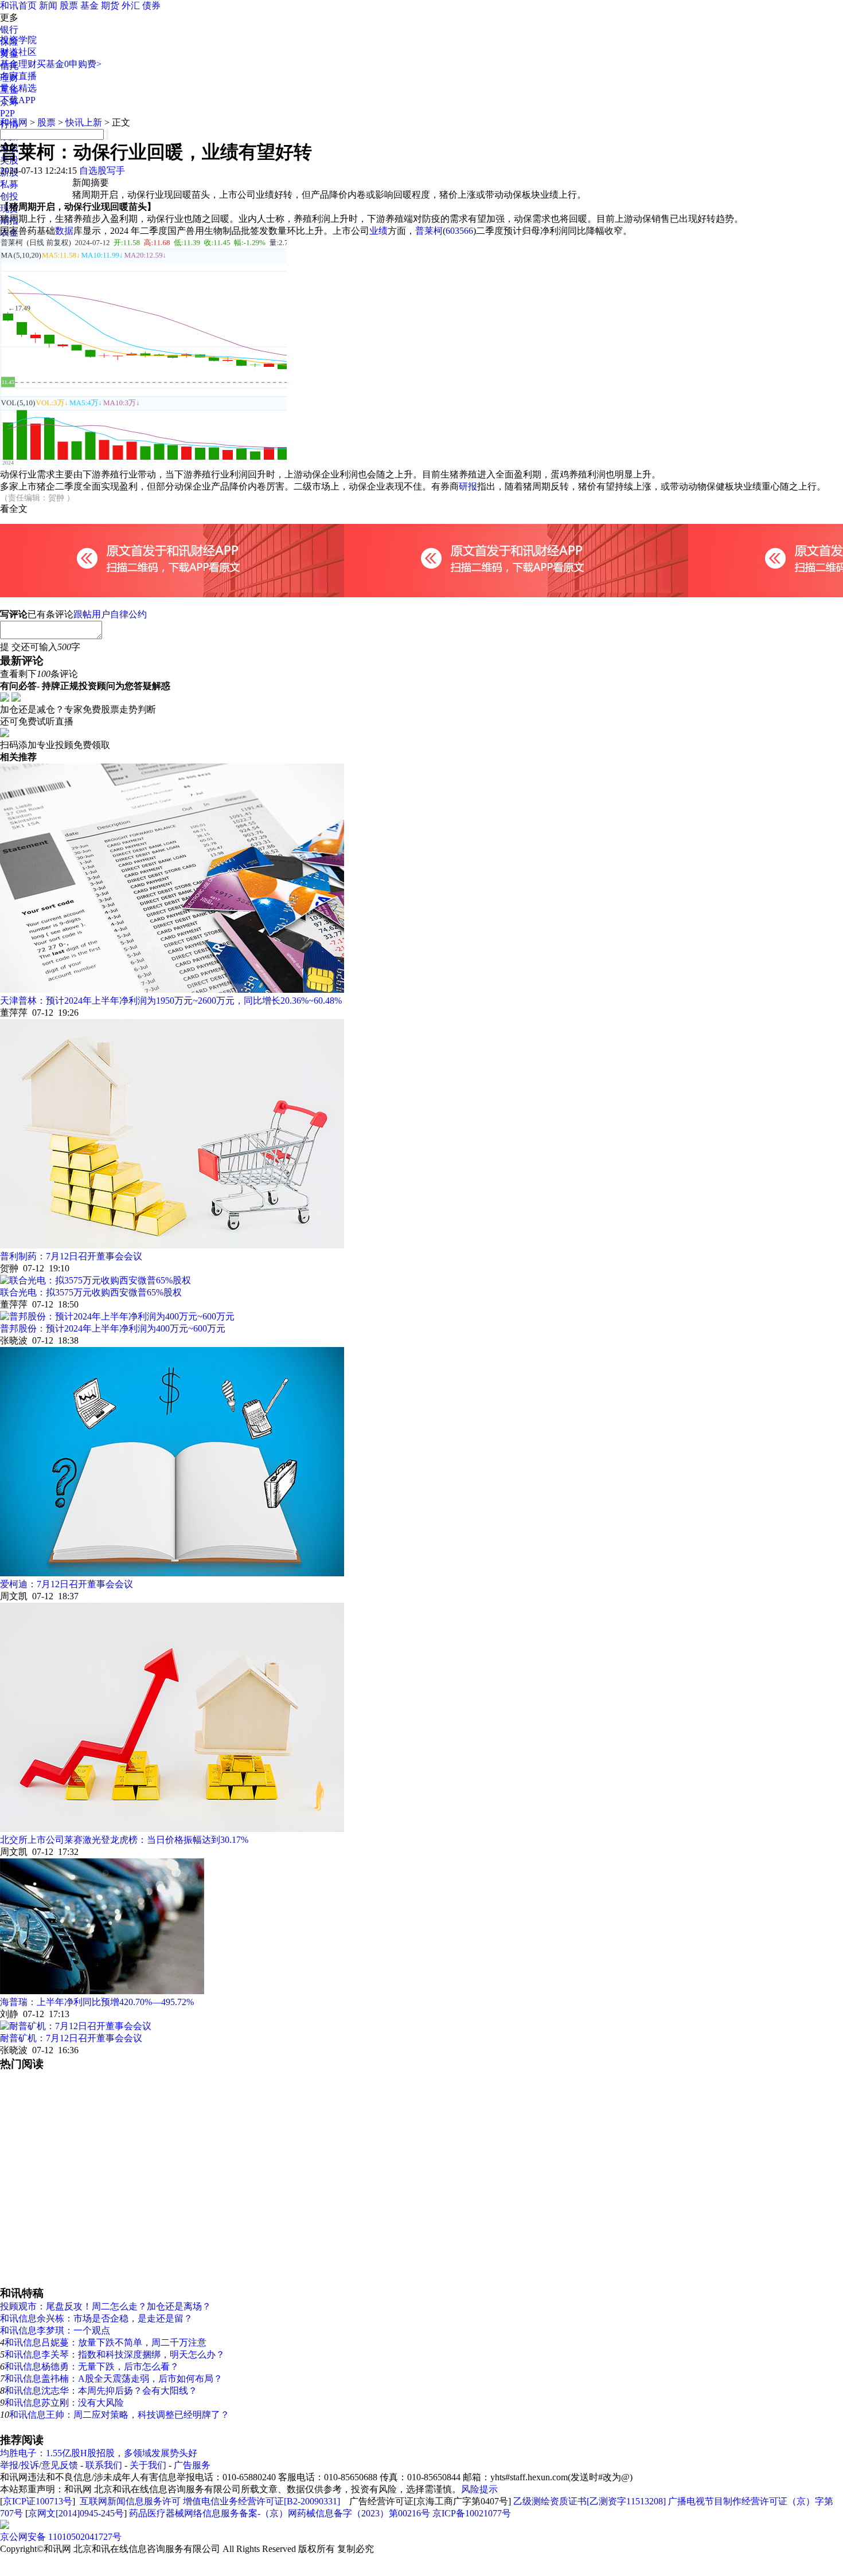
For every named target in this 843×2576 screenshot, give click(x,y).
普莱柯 (429, 231)
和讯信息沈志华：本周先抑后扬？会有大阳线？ (101, 2391)
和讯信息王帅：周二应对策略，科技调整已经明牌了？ (119, 2415)
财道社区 (18, 52)
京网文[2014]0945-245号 (76, 2513)
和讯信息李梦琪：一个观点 (55, 2330)
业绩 (378, 231)
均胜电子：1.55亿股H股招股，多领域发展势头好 (99, 2453)
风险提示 (479, 2489)
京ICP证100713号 (38, 2501)
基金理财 (18, 64)
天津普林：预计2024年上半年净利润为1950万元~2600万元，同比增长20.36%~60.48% (171, 1001)
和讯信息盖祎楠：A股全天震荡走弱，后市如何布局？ (114, 2379)
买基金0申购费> (69, 64)
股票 (69, 5)
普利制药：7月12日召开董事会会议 (71, 1256)
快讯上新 (84, 122)
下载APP (18, 100)
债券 (151, 5)
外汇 (131, 5)
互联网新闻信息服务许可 (130, 2501)
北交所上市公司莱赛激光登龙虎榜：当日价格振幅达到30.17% (124, 1840)
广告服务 (192, 2465)
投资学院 (18, 40)
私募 (9, 184)
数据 (64, 231)
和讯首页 (18, 5)
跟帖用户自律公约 (110, 614)
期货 (110, 5)
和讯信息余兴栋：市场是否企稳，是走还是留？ (96, 2318)
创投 (9, 196)
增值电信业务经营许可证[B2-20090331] (262, 2501)
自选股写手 (102, 171)
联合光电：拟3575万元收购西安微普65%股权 (91, 1292)
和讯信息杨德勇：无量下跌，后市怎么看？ (92, 2366)
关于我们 (148, 2465)
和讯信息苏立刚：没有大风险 (64, 2403)
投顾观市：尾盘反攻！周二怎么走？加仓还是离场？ (106, 2306)
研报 (468, 486)
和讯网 (14, 122)
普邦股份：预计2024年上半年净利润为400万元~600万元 (113, 1328)
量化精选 (18, 88)
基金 (89, 5)
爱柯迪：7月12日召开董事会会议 (67, 1584)
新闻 (48, 5)
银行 (9, 30)
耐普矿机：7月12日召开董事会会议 (71, 2038)
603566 (459, 231)
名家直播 (18, 76)
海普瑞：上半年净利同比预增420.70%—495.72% (97, 2002)
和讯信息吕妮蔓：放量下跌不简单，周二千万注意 (106, 2342)
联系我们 (104, 2465)
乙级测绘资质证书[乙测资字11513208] (590, 2501)
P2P (7, 113)
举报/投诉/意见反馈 (39, 2465)
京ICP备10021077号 (472, 2513)
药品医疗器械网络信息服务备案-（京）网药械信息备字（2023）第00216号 (280, 2513)
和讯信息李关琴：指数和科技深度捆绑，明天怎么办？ (115, 2354)
